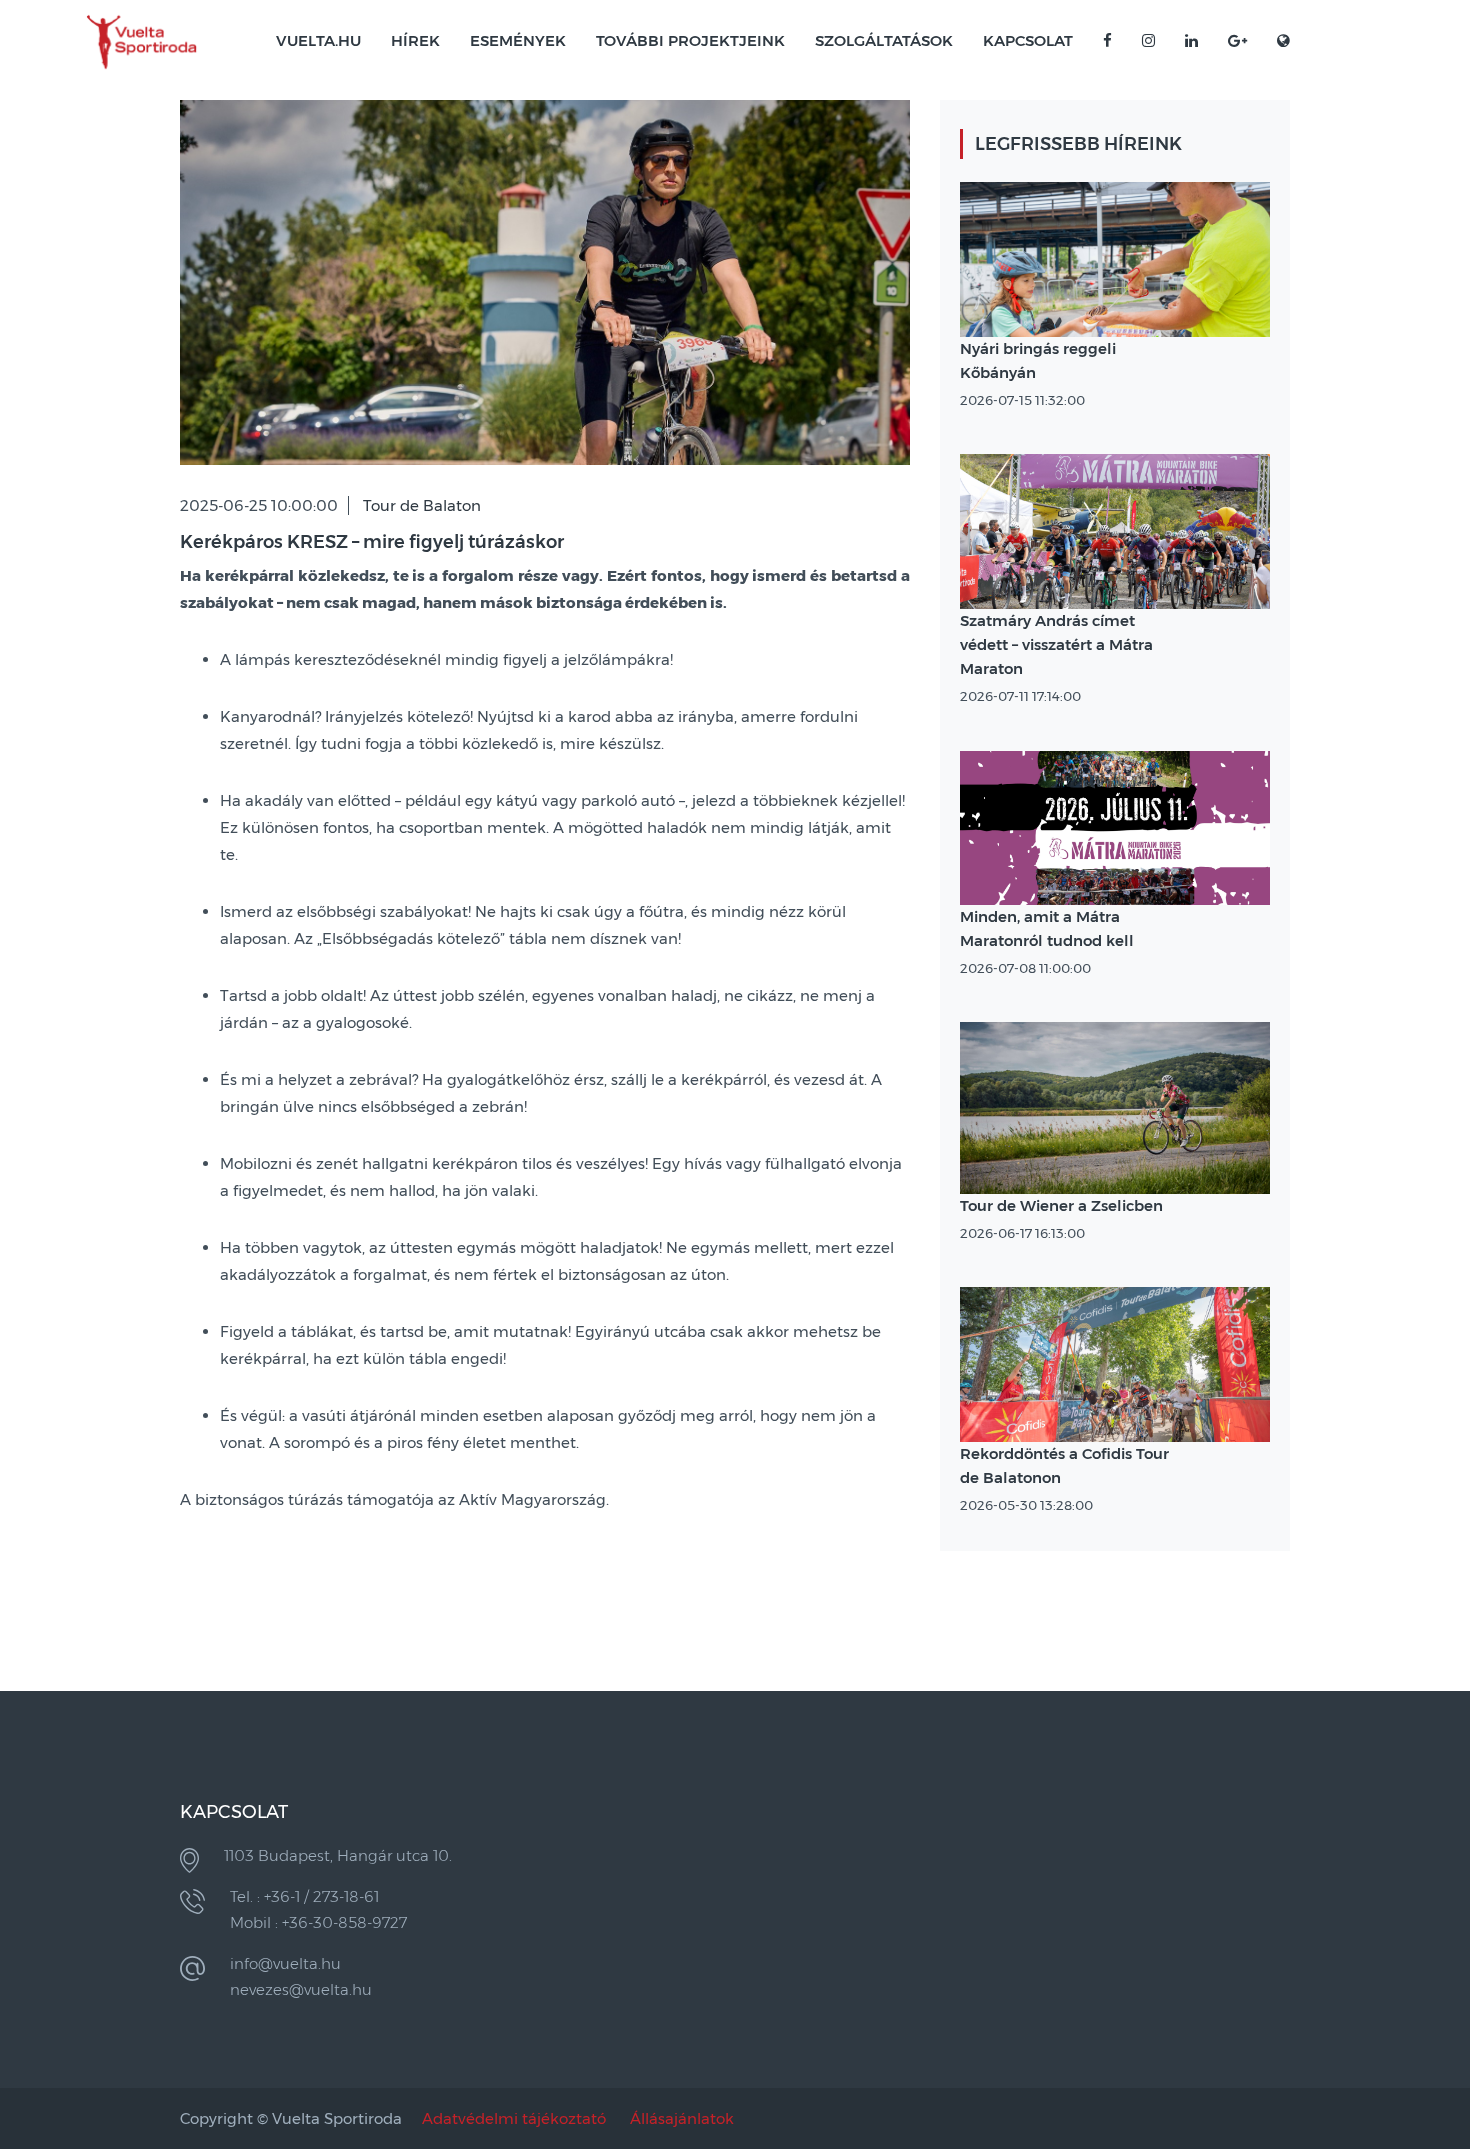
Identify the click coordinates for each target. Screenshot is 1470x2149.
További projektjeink (690, 40)
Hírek (415, 40)
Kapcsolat (1028, 40)
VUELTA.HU (318, 40)
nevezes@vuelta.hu (301, 1989)
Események (518, 40)
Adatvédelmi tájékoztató (514, 2118)
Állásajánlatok (682, 2118)
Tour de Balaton (422, 505)
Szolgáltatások (884, 40)
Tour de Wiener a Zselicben (1061, 1205)
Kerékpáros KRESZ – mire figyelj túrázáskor (372, 542)
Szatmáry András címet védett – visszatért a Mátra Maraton (1056, 644)
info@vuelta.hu (285, 1963)
